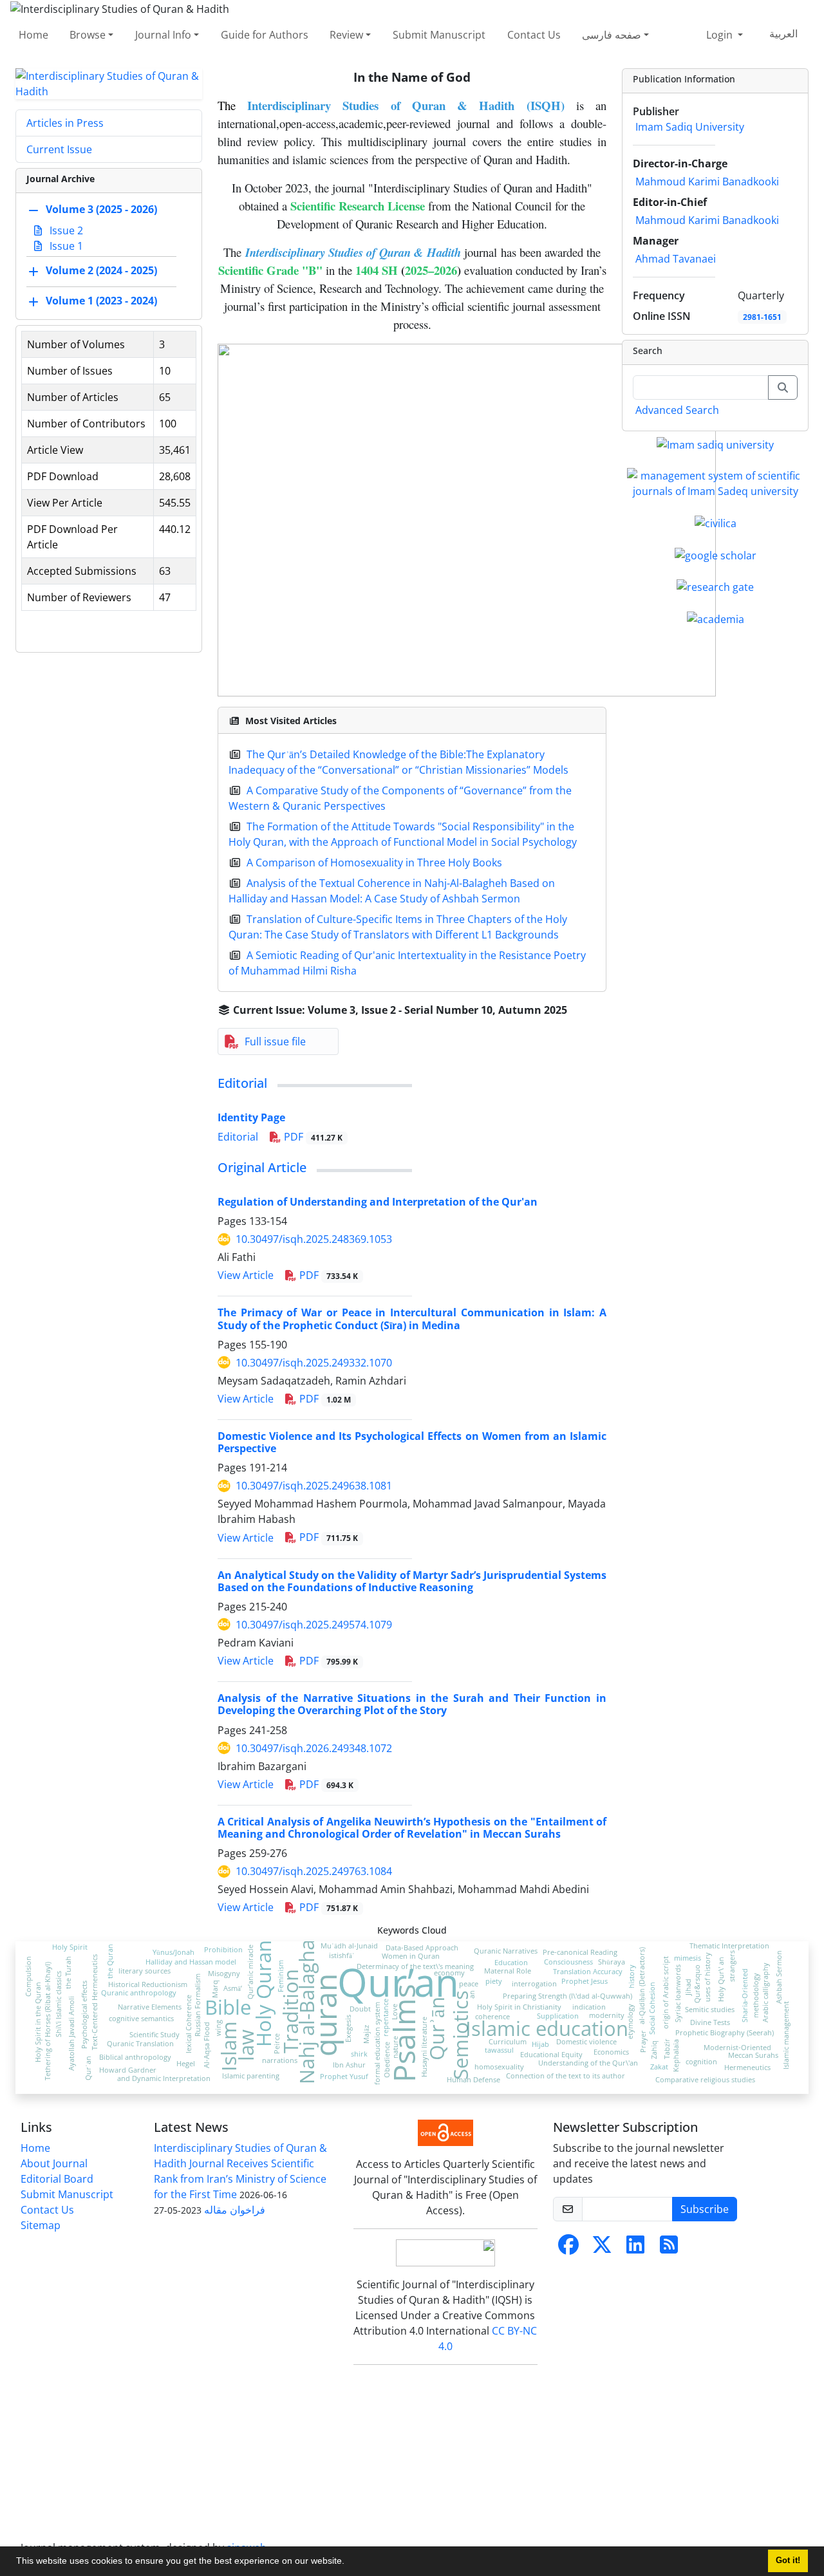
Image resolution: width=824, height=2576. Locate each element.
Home (33, 35)
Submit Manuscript (439, 35)
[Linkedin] (635, 2248)
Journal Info (163, 35)
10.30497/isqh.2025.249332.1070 (314, 1363)
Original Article (262, 1167)
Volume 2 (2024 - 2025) (101, 270)
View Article (246, 1275)
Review (346, 35)
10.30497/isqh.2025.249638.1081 (314, 1486)
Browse (88, 35)
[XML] (577, 1010)
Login (721, 35)
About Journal (54, 2163)
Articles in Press (65, 123)
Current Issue (59, 149)
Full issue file (275, 1041)
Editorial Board (57, 2179)
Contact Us (534, 35)
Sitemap (41, 2225)
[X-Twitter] (602, 2248)
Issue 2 (65, 230)
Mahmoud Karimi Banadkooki (707, 182)
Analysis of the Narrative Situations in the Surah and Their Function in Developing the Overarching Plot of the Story (412, 1704)
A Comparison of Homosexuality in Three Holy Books (374, 863)
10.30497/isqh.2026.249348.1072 (314, 1748)
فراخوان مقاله (235, 2210)
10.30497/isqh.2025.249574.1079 (314, 1625)
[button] (349, 2562)
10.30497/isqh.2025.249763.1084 (314, 1871)
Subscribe (705, 2209)
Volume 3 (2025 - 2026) (101, 209)
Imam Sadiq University (690, 127)
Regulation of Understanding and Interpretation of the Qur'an (378, 1202)
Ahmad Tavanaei (676, 259)
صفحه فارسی (612, 35)
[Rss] (669, 2248)
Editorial (242, 1083)
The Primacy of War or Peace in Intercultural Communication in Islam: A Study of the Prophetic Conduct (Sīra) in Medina (412, 1319)
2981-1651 (762, 317)
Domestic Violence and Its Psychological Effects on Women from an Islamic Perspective (412, 1442)
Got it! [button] (788, 2561)
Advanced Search (677, 410)
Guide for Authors (265, 35)
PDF (312, 1137)
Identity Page (251, 1117)
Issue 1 (65, 246)
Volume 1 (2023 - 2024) (101, 301)
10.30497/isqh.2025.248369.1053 (314, 1239)
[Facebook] (568, 2248)
